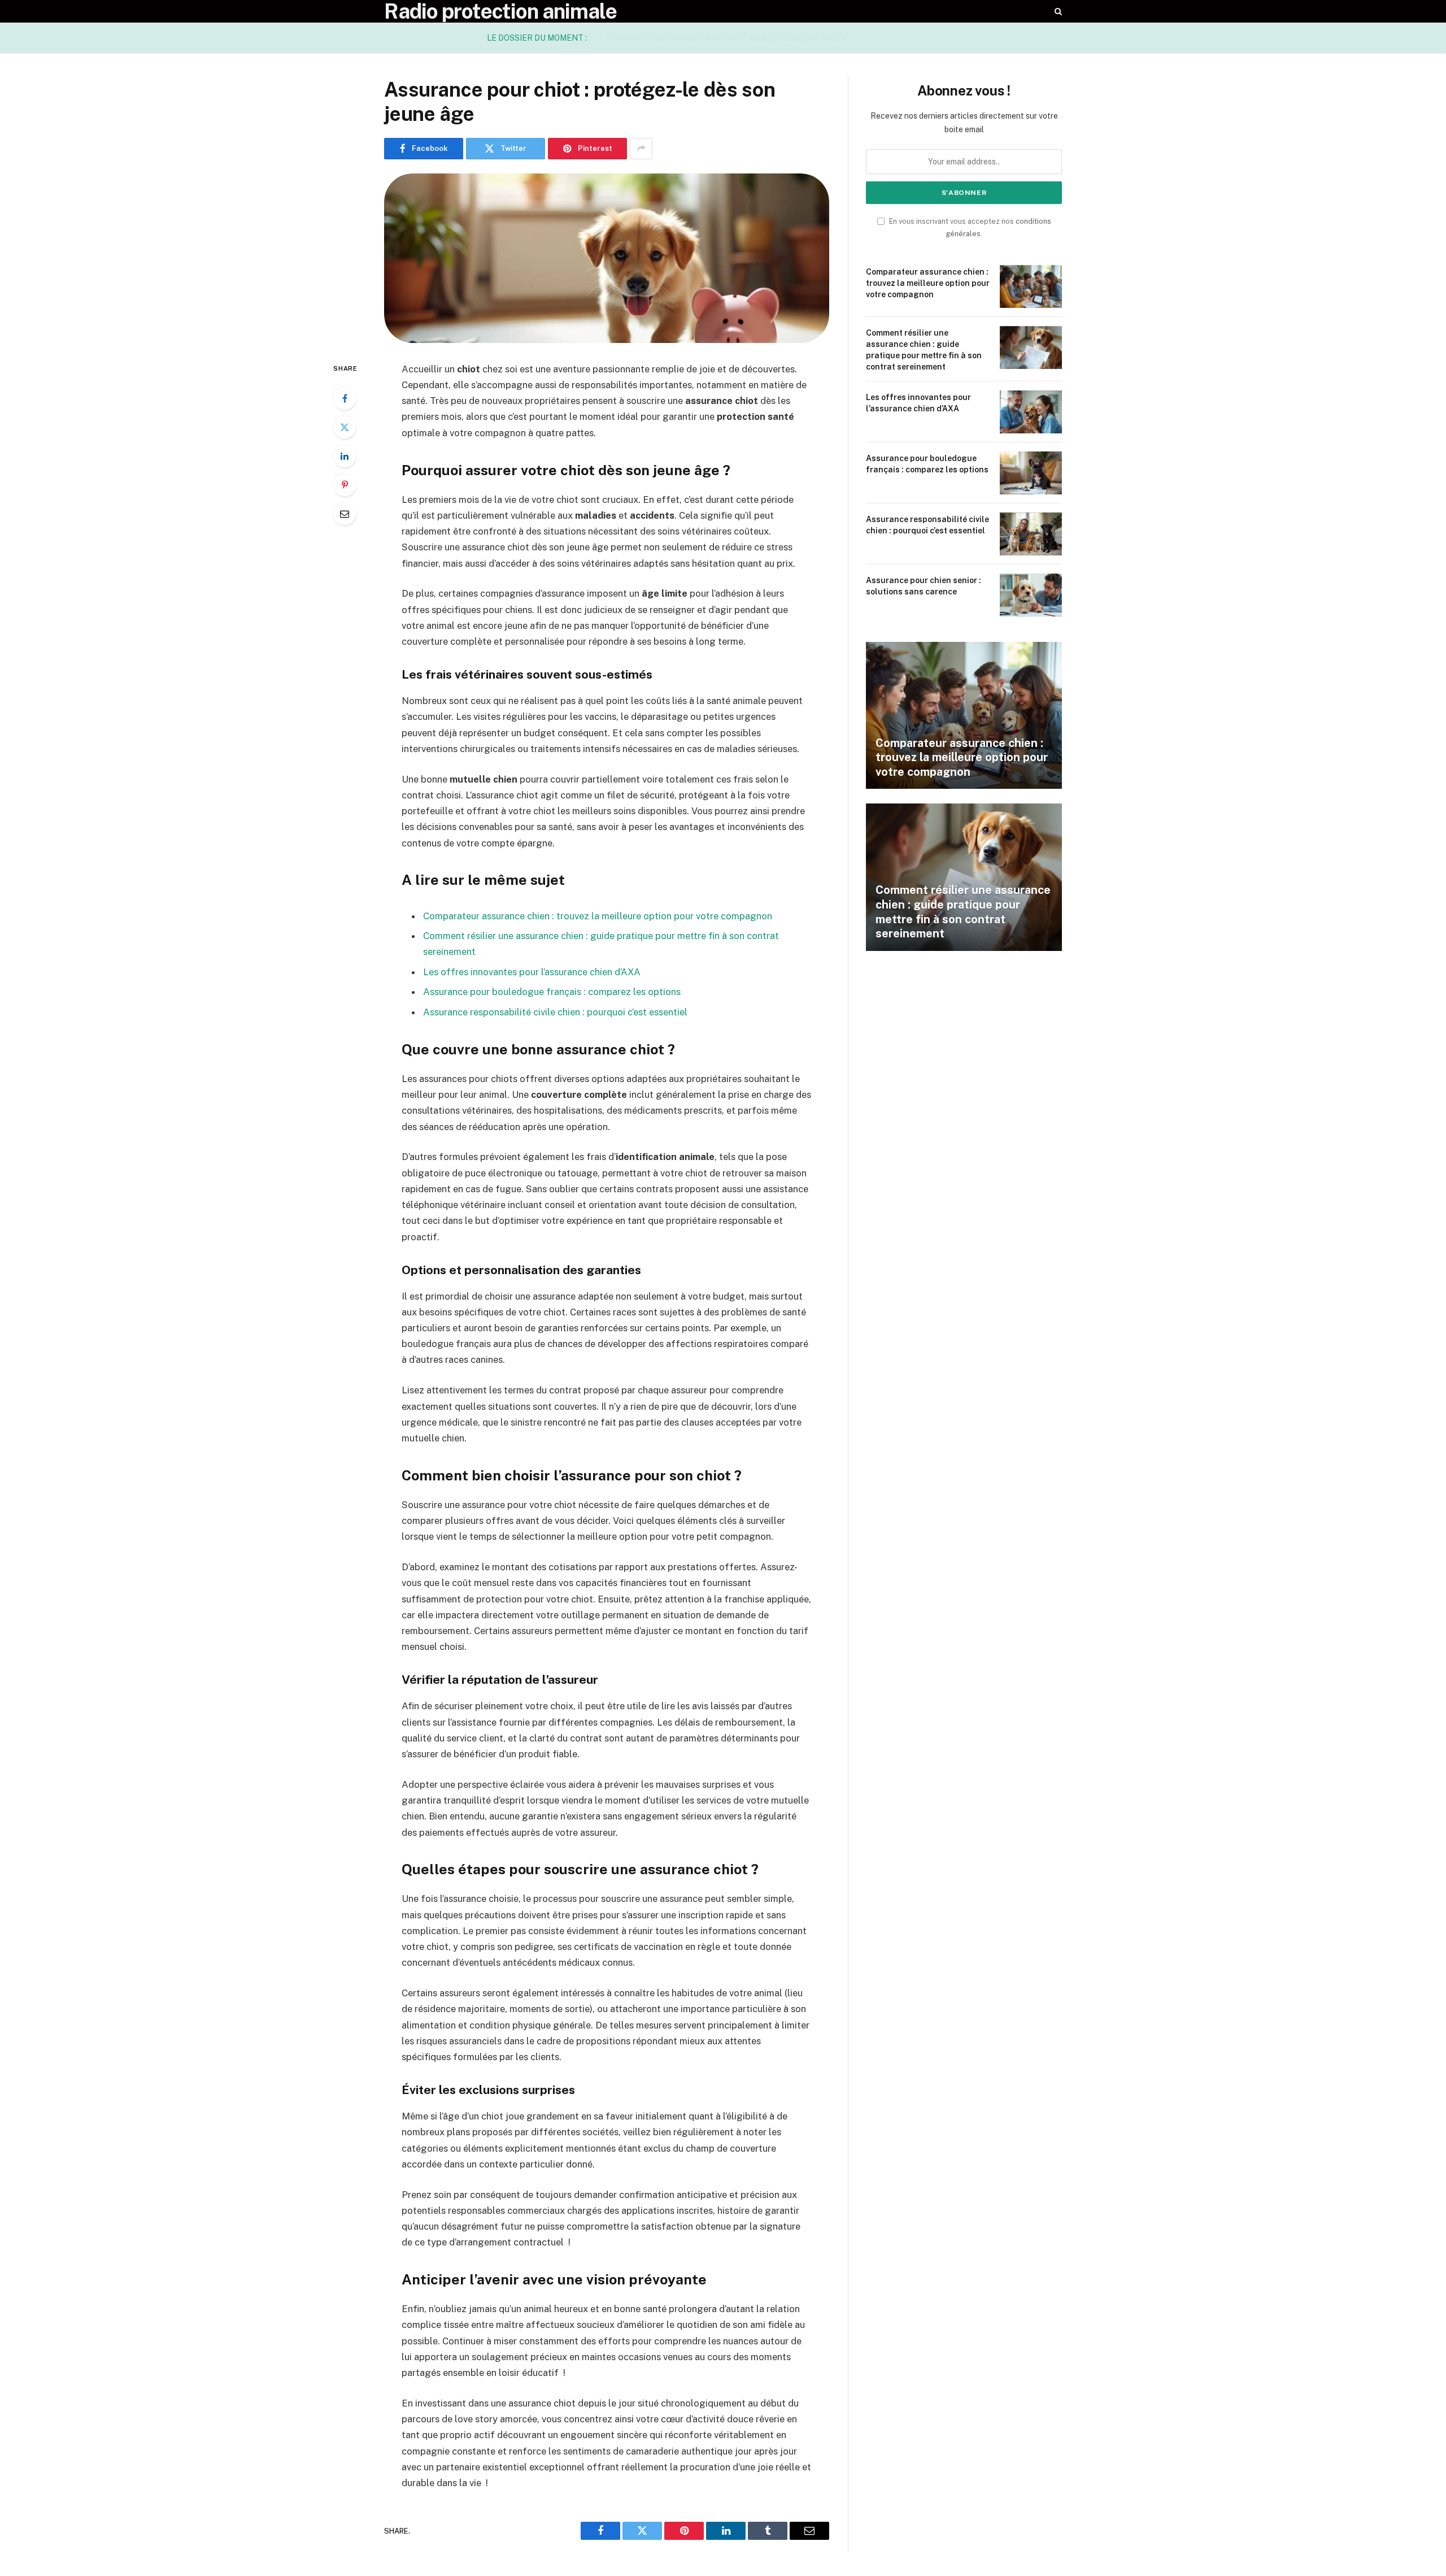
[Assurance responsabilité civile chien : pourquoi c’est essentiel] (1031, 534)
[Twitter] (345, 427)
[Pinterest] (345, 485)
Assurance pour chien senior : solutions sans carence (924, 586)
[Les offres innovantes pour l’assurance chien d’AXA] (1031, 412)
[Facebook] (345, 398)
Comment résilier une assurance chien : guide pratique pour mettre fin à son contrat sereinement (734, 38)
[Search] (1057, 11)
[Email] (345, 514)
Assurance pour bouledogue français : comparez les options (552, 992)
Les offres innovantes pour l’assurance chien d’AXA (532, 972)
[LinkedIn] (345, 456)
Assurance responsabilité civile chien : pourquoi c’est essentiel (555, 1012)
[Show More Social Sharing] (641, 149)
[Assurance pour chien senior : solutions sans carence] (1031, 595)
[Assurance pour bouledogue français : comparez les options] (1031, 473)
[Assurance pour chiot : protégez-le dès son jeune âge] (607, 258)
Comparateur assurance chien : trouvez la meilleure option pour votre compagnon (598, 916)
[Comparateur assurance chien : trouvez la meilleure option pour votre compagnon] (1031, 286)
